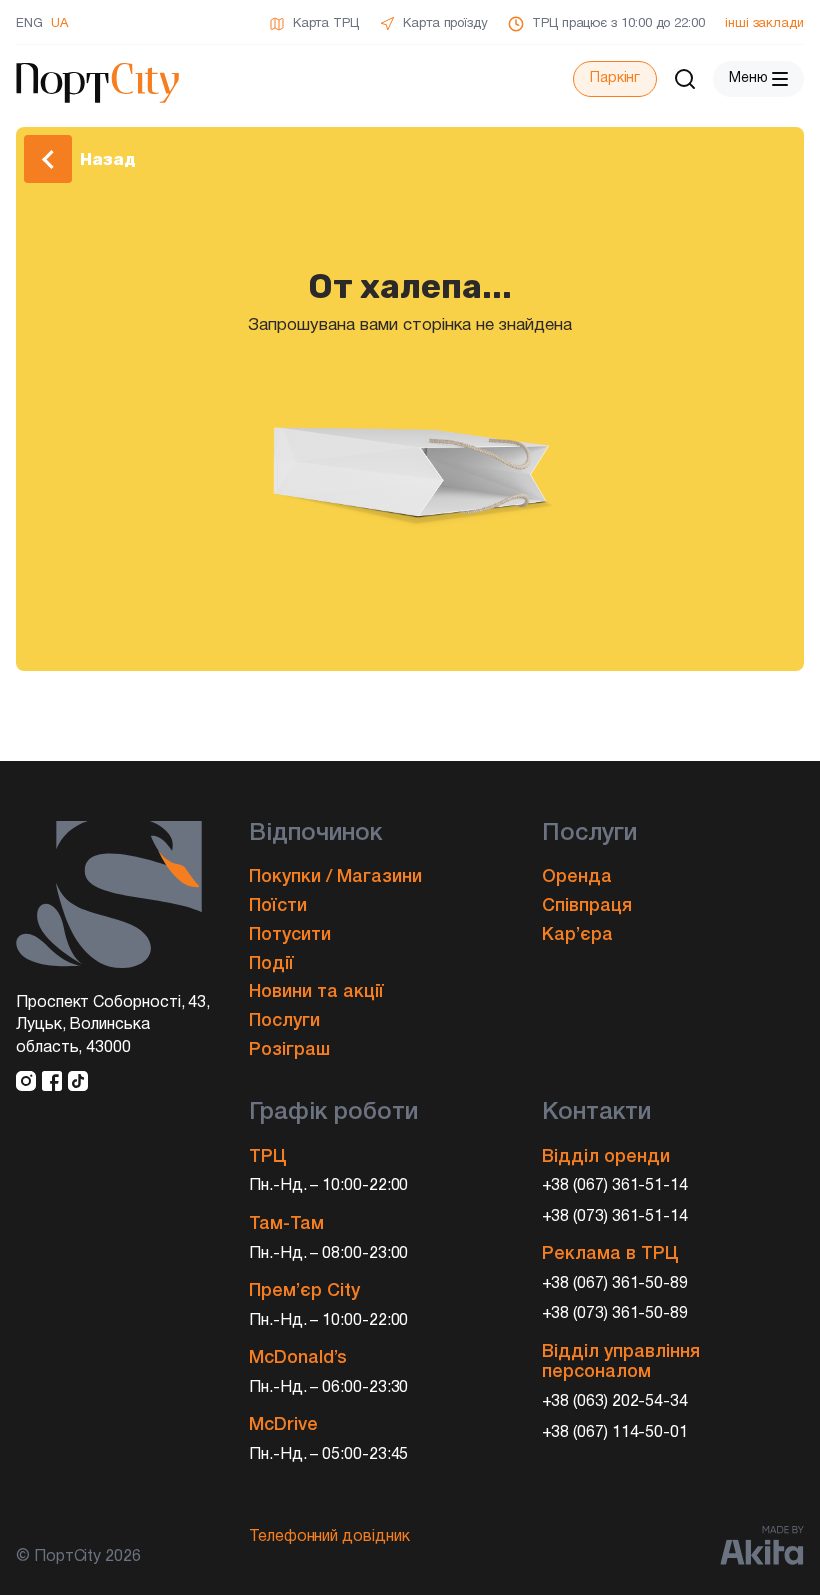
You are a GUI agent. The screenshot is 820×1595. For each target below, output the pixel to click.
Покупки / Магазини (335, 877)
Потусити (290, 935)
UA (59, 24)
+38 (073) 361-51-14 (615, 1217)
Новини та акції (316, 992)
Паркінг (615, 78)
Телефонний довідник (329, 1537)
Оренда (577, 877)
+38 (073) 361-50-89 (615, 1314)
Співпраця (587, 906)
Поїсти (278, 906)
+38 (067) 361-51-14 (615, 1186)
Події (271, 964)
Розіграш (289, 1050)
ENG (29, 24)
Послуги (284, 1021)
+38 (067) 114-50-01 (615, 1433)
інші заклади (764, 24)
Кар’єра (577, 935)
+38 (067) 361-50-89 (615, 1284)
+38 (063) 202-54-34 (615, 1402)
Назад (108, 159)
